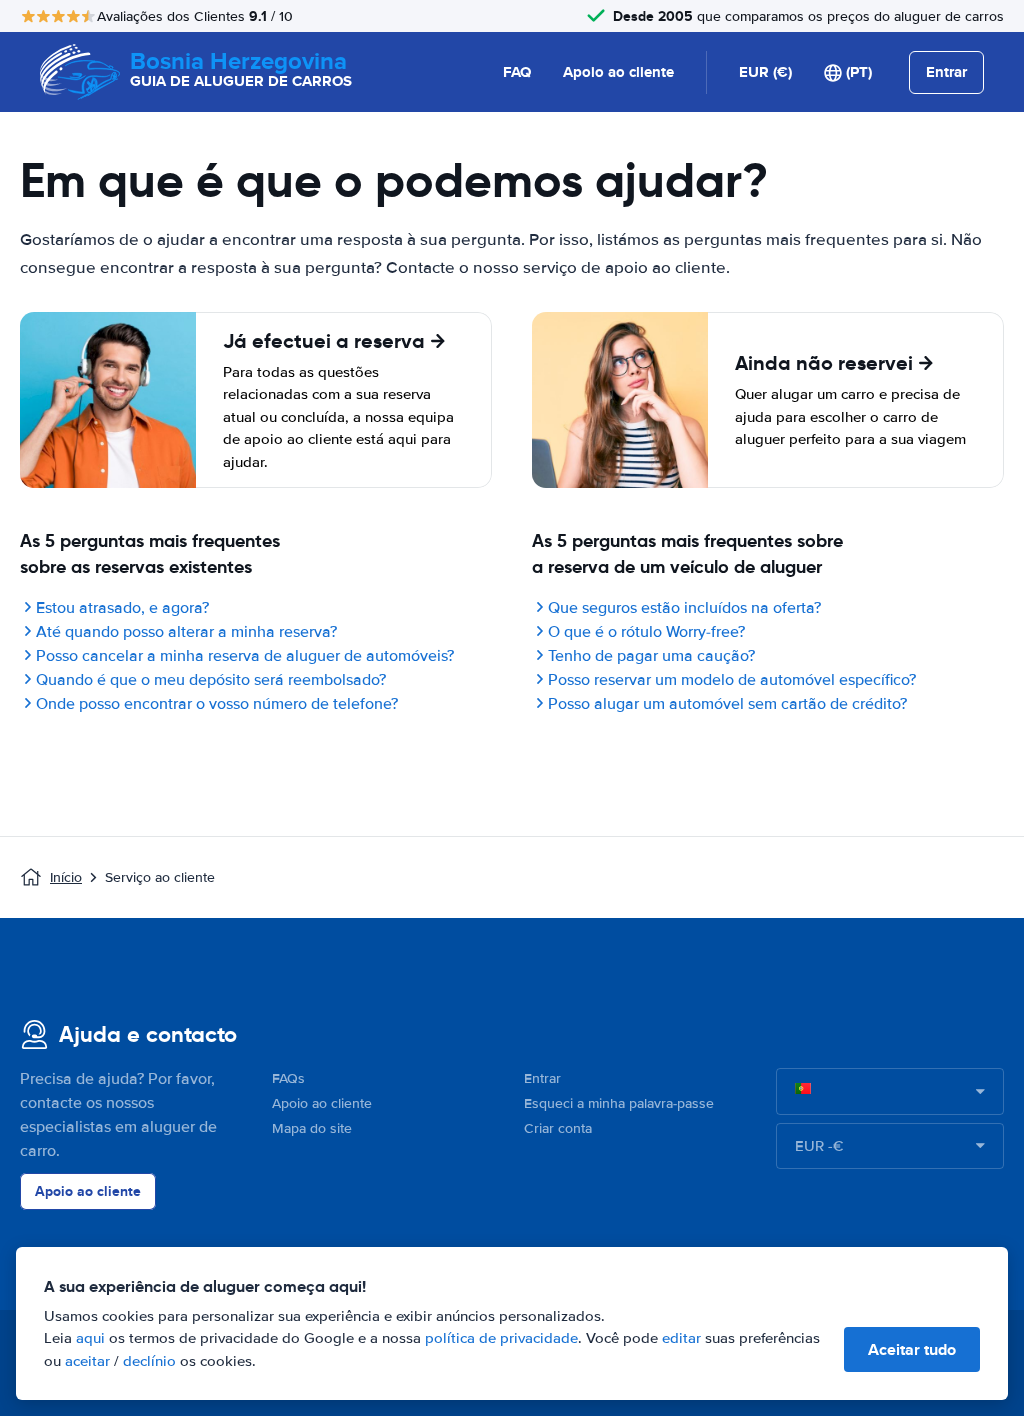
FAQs (288, 1078)
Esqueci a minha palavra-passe (619, 1103)
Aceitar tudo (912, 1349)
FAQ (517, 72)
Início (66, 877)
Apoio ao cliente (618, 72)
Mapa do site (312, 1128)
